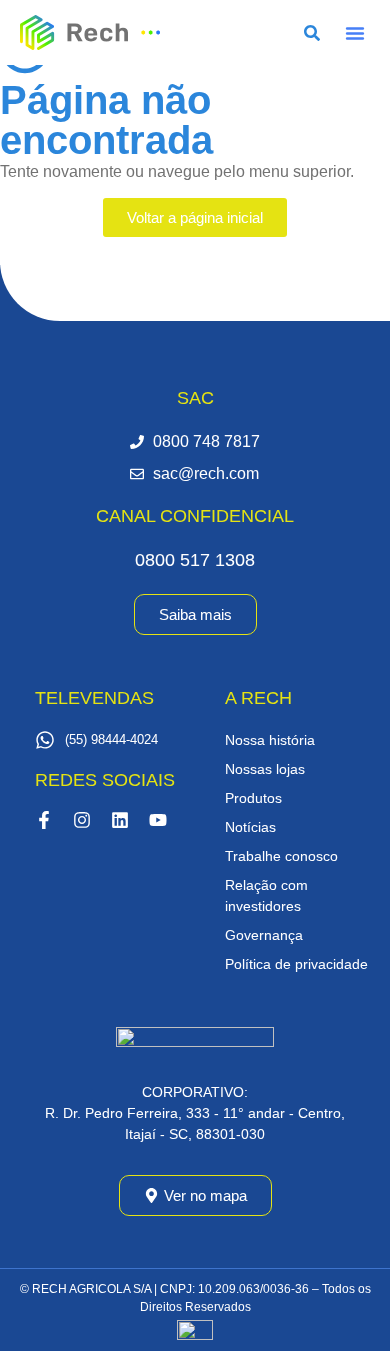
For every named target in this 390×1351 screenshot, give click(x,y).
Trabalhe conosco (281, 856)
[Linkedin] (120, 820)
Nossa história (270, 740)
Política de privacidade (296, 964)
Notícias (250, 827)
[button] (355, 33)
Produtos (253, 798)
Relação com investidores (266, 895)
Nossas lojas (265, 769)
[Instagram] (82, 820)
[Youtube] (158, 820)
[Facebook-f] (44, 820)
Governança (264, 935)
